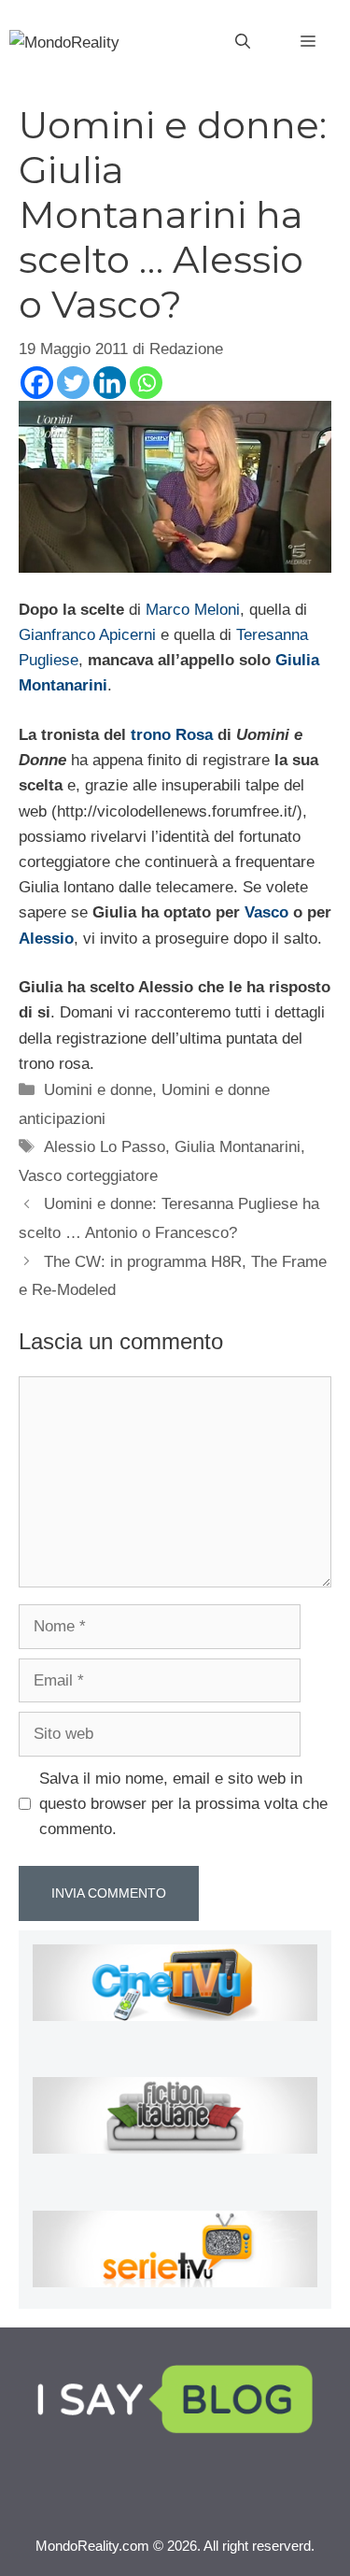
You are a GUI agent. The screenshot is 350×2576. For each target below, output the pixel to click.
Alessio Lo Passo (105, 1147)
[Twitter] (73, 383)
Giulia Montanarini (238, 1147)
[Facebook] (37, 383)
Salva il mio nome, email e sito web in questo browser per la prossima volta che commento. (183, 1804)
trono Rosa (172, 735)
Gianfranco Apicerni (87, 635)
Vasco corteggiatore (88, 1176)
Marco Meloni (193, 610)
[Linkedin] (110, 383)
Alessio (46, 939)
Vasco (266, 912)
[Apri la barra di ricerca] (243, 42)
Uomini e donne (98, 1090)
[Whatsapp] (146, 383)
